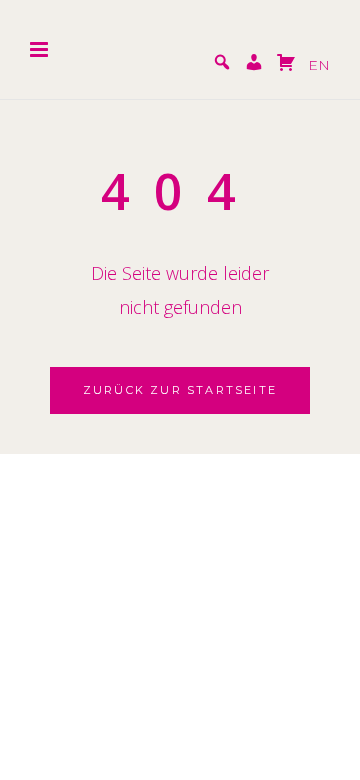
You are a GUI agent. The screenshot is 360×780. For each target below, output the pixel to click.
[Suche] (222, 65)
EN (319, 65)
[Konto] (254, 65)
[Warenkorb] (286, 65)
